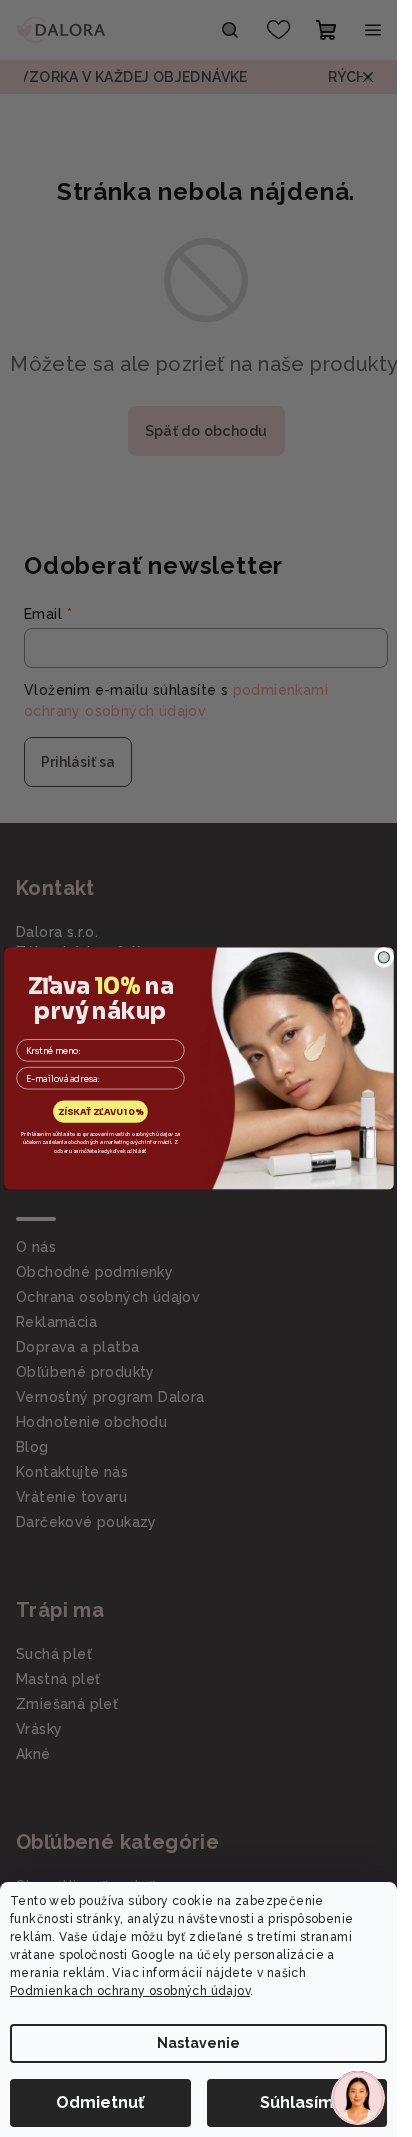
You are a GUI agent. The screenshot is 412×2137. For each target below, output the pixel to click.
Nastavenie (198, 2043)
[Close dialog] (383, 957)
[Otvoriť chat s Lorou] (358, 2098)
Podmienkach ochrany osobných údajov (130, 1991)
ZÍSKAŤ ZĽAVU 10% (99, 1112)
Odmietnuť (100, 2102)
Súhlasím (297, 2102)
